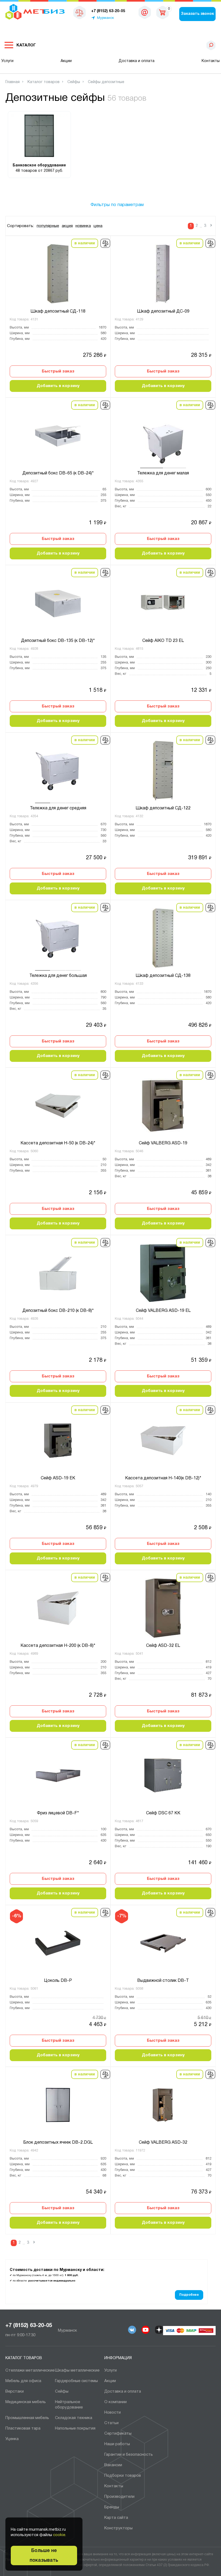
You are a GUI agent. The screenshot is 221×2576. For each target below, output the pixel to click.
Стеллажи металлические (30, 2370)
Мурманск (106, 18)
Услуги (7, 61)
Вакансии (113, 2465)
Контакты (211, 61)
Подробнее (189, 2295)
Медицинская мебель (26, 2402)
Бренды (112, 2507)
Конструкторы (118, 2528)
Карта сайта (116, 2518)
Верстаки (15, 2392)
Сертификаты (118, 2434)
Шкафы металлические (77, 2370)
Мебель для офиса (23, 2381)
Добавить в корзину (58, 386)
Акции (66, 61)
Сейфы (62, 2392)
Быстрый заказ (58, 371)
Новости (113, 2413)
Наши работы (117, 2444)
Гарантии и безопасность (129, 2455)
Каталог (26, 45)
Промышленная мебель (27, 2418)
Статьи (111, 2423)
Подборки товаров (123, 2476)
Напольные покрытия (75, 2428)
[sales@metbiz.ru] (145, 12)
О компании (115, 2402)
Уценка (12, 2439)
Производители (119, 2497)
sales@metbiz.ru (145, 13)
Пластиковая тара (23, 2428)
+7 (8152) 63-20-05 (29, 2326)
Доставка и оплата (137, 61)
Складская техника (74, 2418)
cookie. (60, 2535)
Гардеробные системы (76, 2381)
